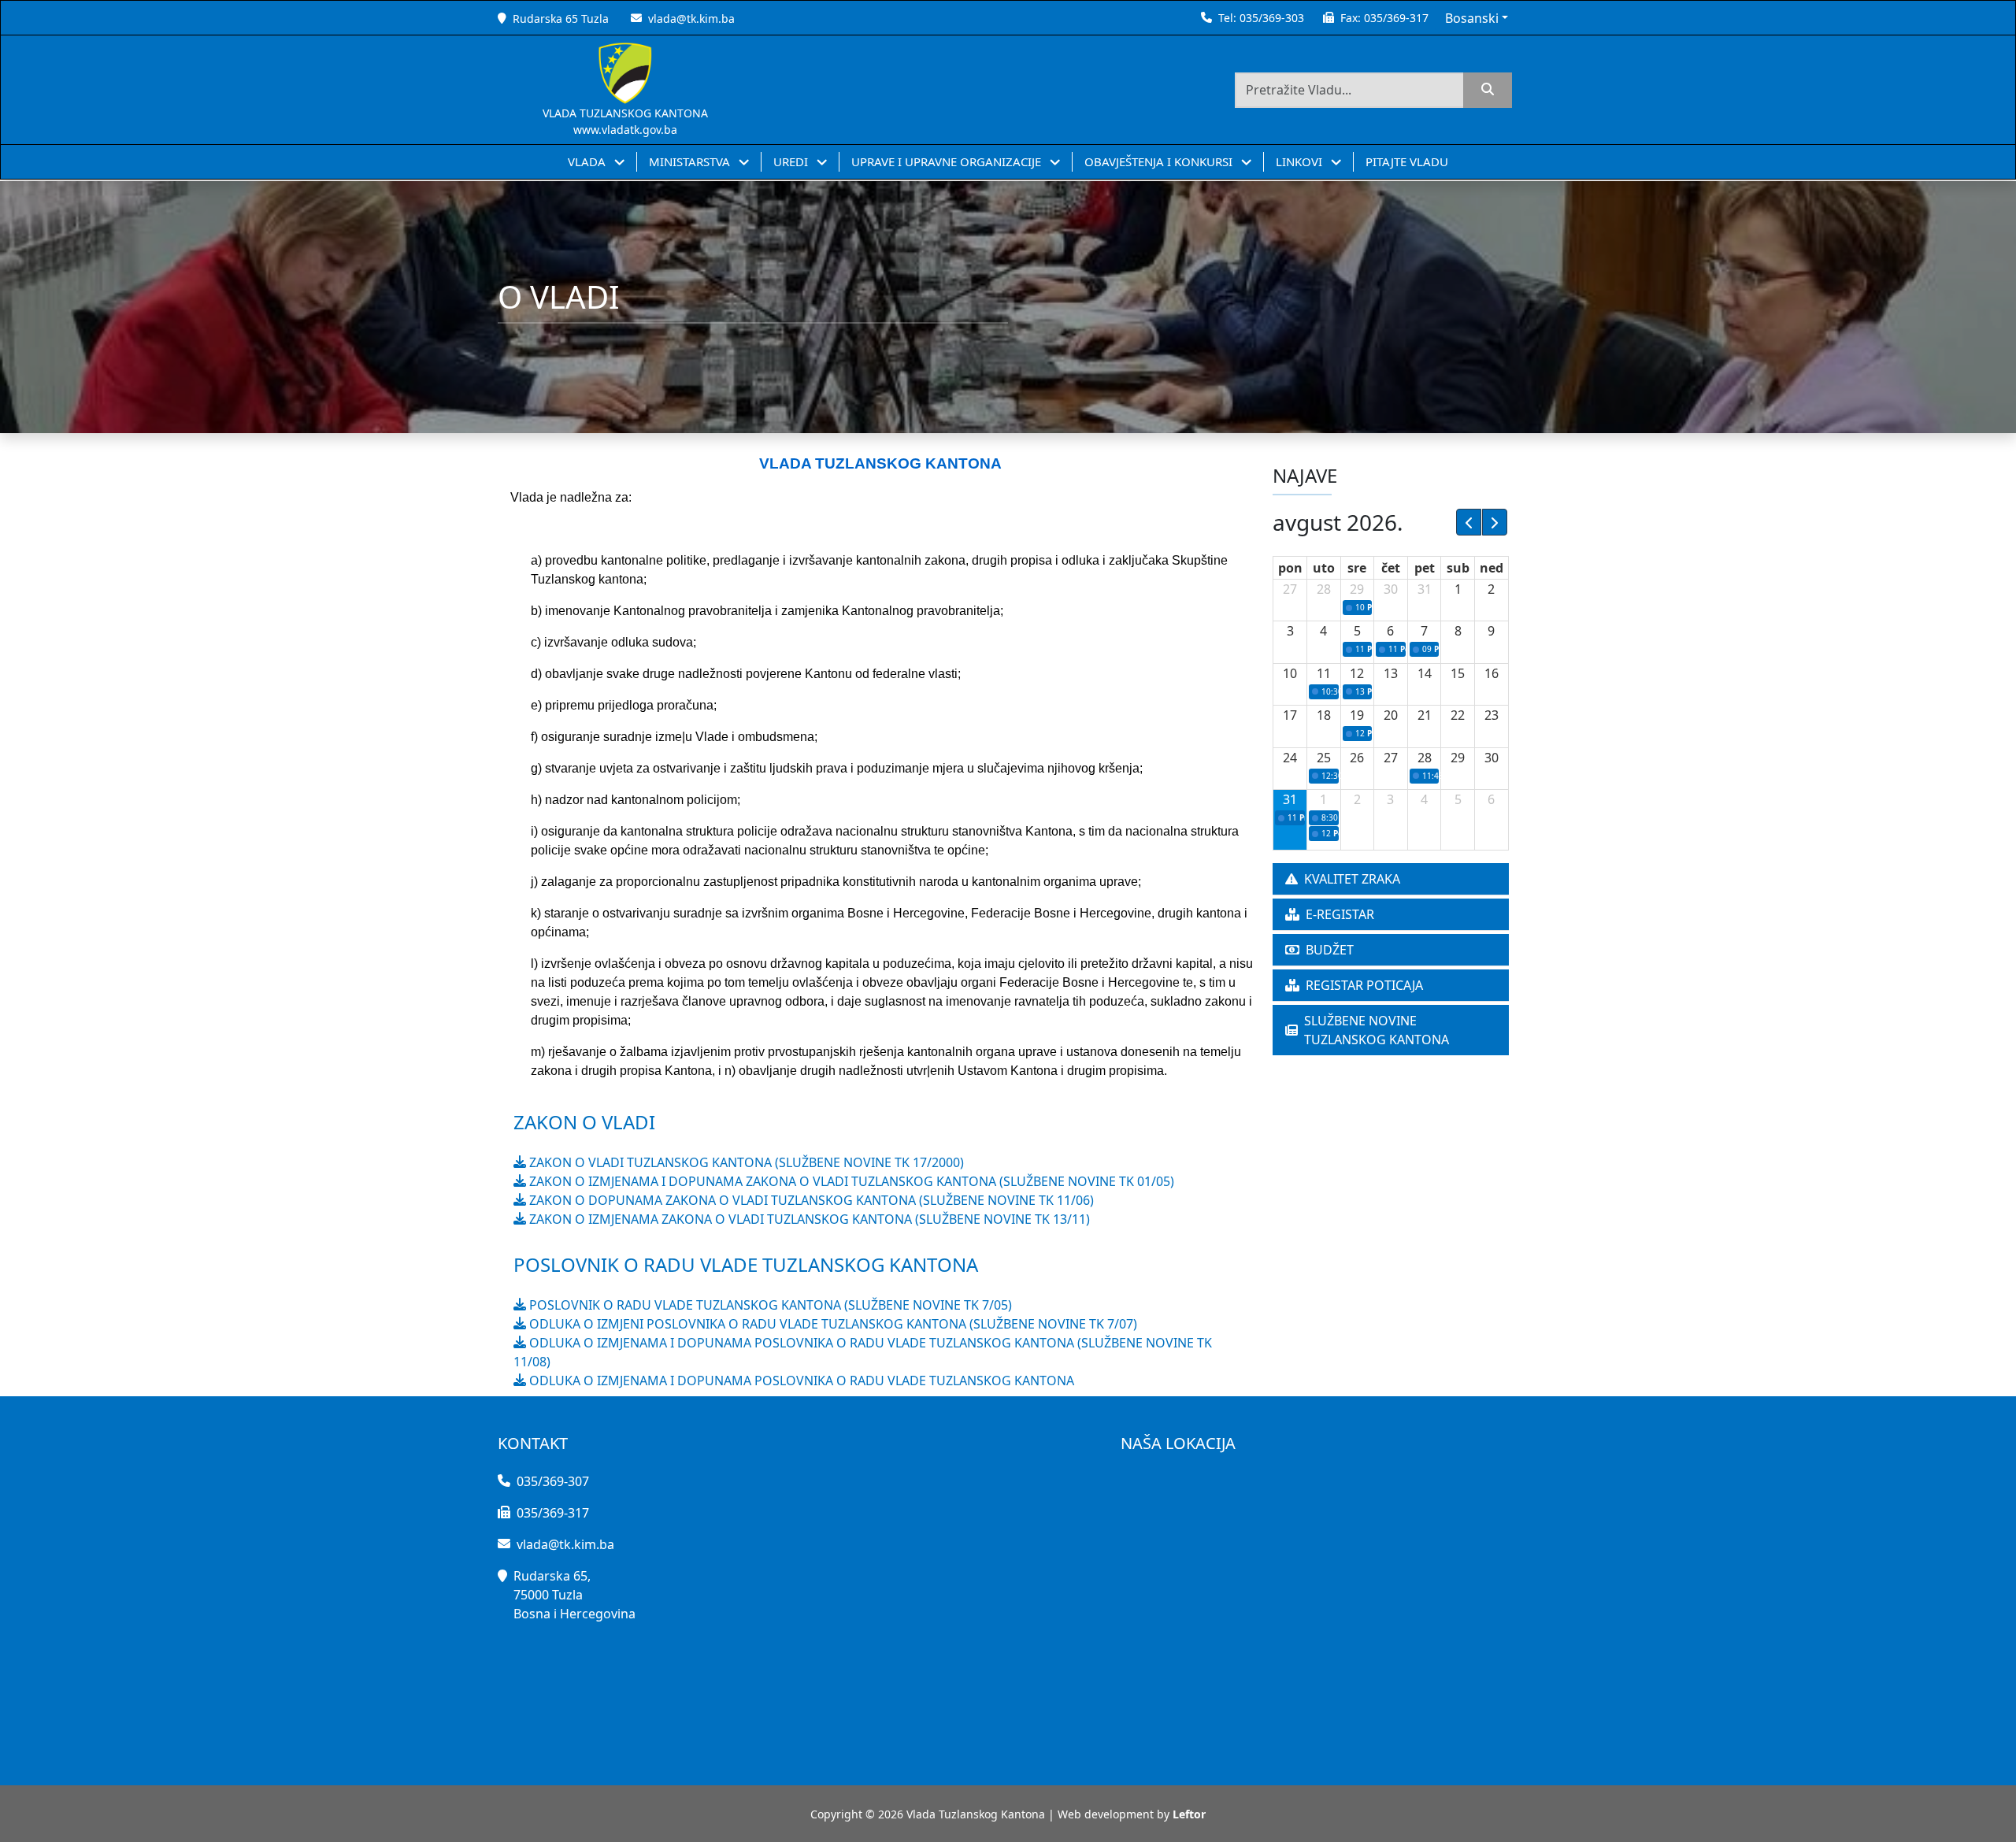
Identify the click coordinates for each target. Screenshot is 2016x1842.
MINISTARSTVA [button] (691, 161)
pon (1290, 568)
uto (1324, 568)
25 (1324, 758)
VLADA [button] (588, 161)
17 (1290, 715)
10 (1290, 673)
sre (1357, 568)
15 (1458, 673)
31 (1425, 589)
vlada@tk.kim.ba (691, 19)
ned (1492, 568)
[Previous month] (1469, 522)
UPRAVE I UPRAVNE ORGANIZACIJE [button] (948, 161)
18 (1324, 715)
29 (1357, 589)
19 (1357, 715)
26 (1357, 758)
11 (1324, 673)
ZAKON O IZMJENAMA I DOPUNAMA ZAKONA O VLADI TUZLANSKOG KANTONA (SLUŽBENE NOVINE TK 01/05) (850, 1181)
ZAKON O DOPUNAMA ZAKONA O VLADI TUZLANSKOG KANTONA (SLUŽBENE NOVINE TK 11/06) (810, 1200)
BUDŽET (1330, 950)
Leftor (1189, 1814)
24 (1290, 758)
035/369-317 (1396, 18)
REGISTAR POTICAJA (1364, 985)
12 (1357, 673)
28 (1324, 589)
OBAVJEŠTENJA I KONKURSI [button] (1160, 161)
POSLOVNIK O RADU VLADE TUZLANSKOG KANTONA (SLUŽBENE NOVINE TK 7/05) (769, 1305)
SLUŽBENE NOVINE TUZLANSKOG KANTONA (1377, 1030)
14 (1425, 673)
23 (1492, 715)
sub (1458, 568)
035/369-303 (1272, 18)
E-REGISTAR (1340, 914)
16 (1492, 673)
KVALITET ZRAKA (1352, 879)
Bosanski (1472, 18)
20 (1391, 715)
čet (1391, 568)
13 (1391, 673)
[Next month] (1495, 522)
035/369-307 (553, 1481)
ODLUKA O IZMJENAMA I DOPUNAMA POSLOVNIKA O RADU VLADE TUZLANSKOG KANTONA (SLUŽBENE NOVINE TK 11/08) (863, 1352)
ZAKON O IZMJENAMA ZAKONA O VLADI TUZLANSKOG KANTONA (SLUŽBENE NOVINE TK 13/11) (808, 1219)
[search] (1488, 90)
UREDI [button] (792, 161)
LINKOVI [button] (1301, 161)
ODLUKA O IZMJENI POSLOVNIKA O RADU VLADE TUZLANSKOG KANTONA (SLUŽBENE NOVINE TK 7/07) (832, 1324)
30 (1391, 589)
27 (1290, 589)
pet (1425, 568)
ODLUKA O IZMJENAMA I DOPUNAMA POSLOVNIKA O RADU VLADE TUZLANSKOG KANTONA (800, 1381)
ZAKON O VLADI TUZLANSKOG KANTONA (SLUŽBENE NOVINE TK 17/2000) (745, 1162)
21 (1425, 715)
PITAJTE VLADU (1407, 161)
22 (1458, 715)
